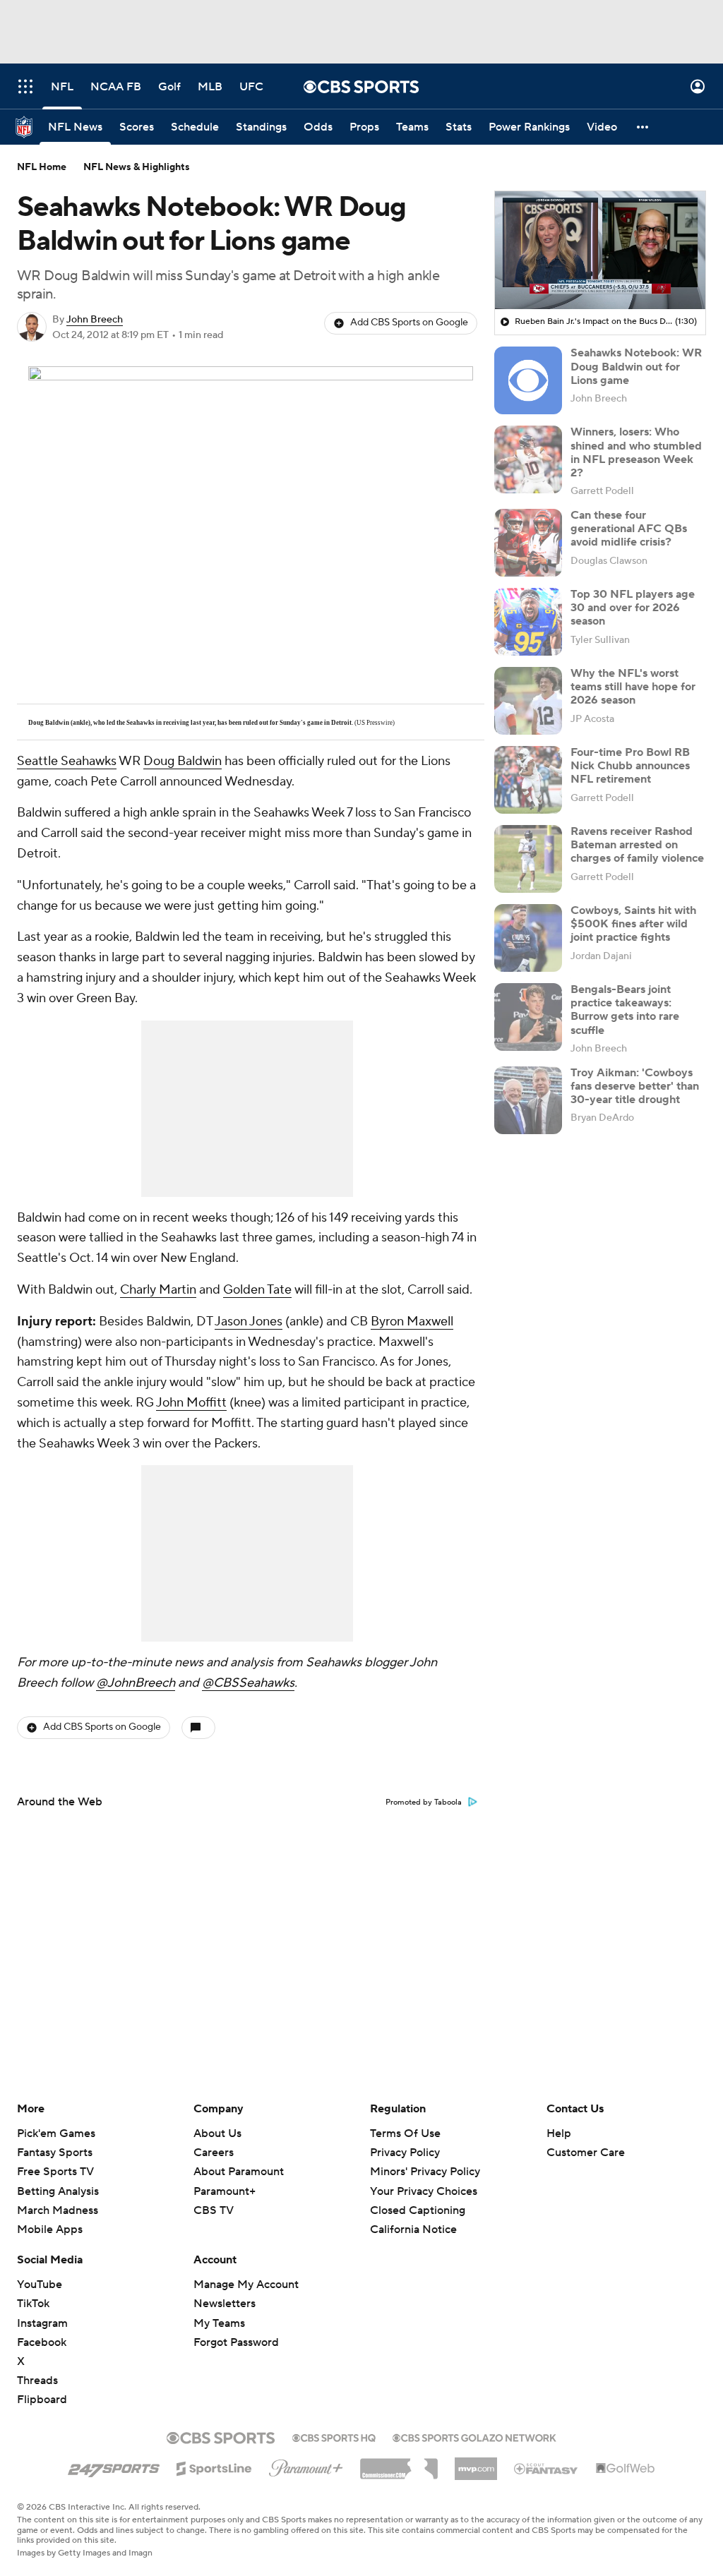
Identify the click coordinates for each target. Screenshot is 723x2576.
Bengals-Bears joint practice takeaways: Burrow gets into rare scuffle (625, 1010)
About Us (217, 2133)
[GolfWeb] (626, 2469)
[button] (25, 86)
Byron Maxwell (412, 1322)
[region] (600, 251)
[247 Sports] (114, 2466)
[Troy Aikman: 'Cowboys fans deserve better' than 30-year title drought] (528, 1100)
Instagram (42, 2323)
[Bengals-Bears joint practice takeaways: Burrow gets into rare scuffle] (528, 1017)
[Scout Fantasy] (546, 2468)
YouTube (40, 2285)
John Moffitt (191, 1403)
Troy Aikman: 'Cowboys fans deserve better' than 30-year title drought (635, 1086)
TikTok (33, 2304)
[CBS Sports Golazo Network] (474, 2436)
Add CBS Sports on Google (409, 323)
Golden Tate (257, 1290)
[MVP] (476, 2463)
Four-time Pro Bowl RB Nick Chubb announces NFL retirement (630, 766)
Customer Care (586, 2153)
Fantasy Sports (55, 2153)
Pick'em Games (56, 2133)
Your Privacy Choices (424, 2191)
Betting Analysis (58, 2191)
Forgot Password (236, 2342)
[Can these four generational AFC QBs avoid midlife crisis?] (528, 543)
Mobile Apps (50, 2229)
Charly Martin (158, 1290)
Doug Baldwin (183, 761)
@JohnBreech (136, 1683)
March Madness (58, 2210)
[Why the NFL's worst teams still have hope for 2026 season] (528, 701)
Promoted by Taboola (424, 1802)
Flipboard (42, 2400)
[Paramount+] (306, 2465)
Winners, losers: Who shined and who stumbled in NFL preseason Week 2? (636, 452)
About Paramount (239, 2172)
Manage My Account (246, 2285)
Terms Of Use (405, 2133)
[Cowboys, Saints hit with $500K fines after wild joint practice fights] (528, 938)
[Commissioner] (399, 2464)
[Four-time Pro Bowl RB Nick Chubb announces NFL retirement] (528, 780)
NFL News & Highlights (137, 167)
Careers (214, 2153)
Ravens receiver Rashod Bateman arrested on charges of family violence (637, 845)
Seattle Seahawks (67, 761)
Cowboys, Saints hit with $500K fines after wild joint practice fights (633, 924)
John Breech (95, 320)
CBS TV (214, 2210)
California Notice (413, 2229)
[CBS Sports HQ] (334, 2436)
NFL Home (42, 167)
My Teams (219, 2323)
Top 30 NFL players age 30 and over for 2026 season (633, 608)
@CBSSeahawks (248, 1683)
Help (559, 2133)
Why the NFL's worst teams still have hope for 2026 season (633, 687)
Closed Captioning (418, 2210)
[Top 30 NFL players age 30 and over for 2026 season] (528, 622)
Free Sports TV (55, 2172)
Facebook (42, 2342)
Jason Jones (249, 1322)
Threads (37, 2381)
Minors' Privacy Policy (425, 2172)
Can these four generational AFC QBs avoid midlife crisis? (629, 529)
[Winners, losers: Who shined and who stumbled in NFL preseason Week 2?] (528, 459)
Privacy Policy (405, 2153)
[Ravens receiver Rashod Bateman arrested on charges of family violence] (528, 859)
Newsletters (225, 2304)
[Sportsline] (214, 2467)
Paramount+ (225, 2191)
